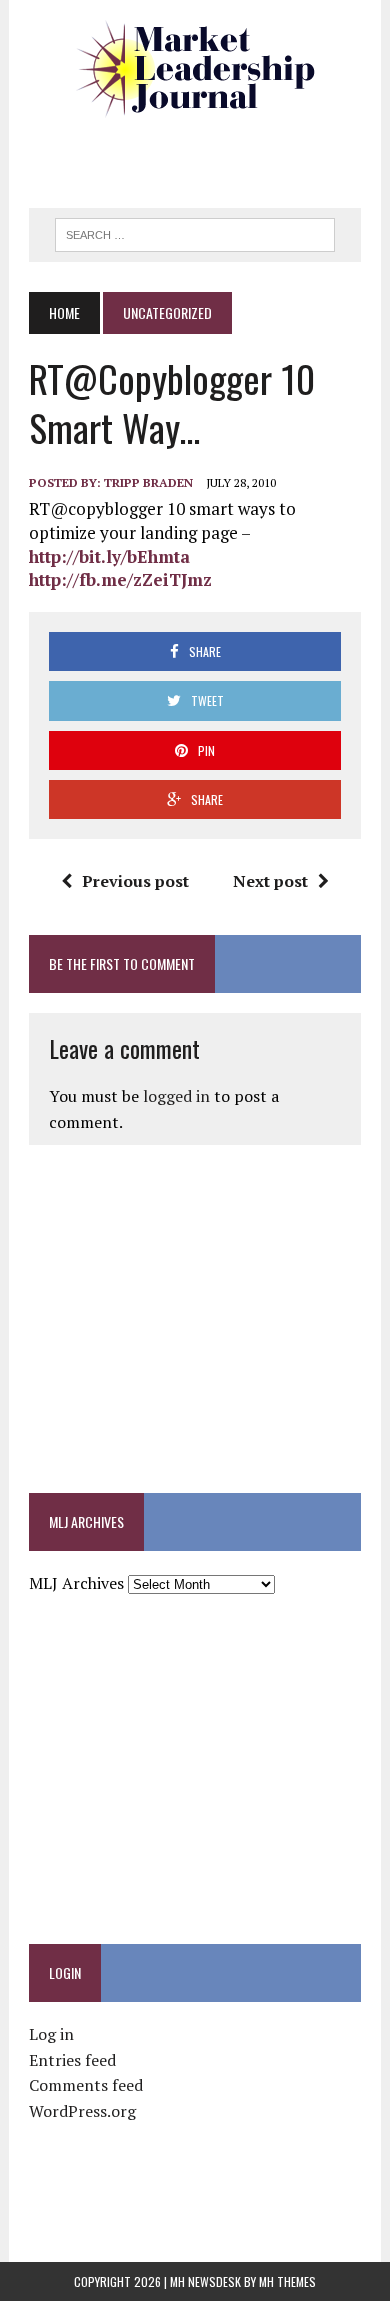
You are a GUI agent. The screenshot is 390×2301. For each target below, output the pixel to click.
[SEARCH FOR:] (195, 232)
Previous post (135, 881)
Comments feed (86, 2085)
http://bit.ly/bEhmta (109, 556)
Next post (270, 881)
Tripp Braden (148, 482)
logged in (176, 1096)
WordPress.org (82, 2111)
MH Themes (287, 2281)
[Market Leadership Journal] (195, 70)
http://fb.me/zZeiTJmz (120, 579)
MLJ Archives (76, 1583)
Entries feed (72, 2060)
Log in (51, 2034)
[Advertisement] (209, 155)
